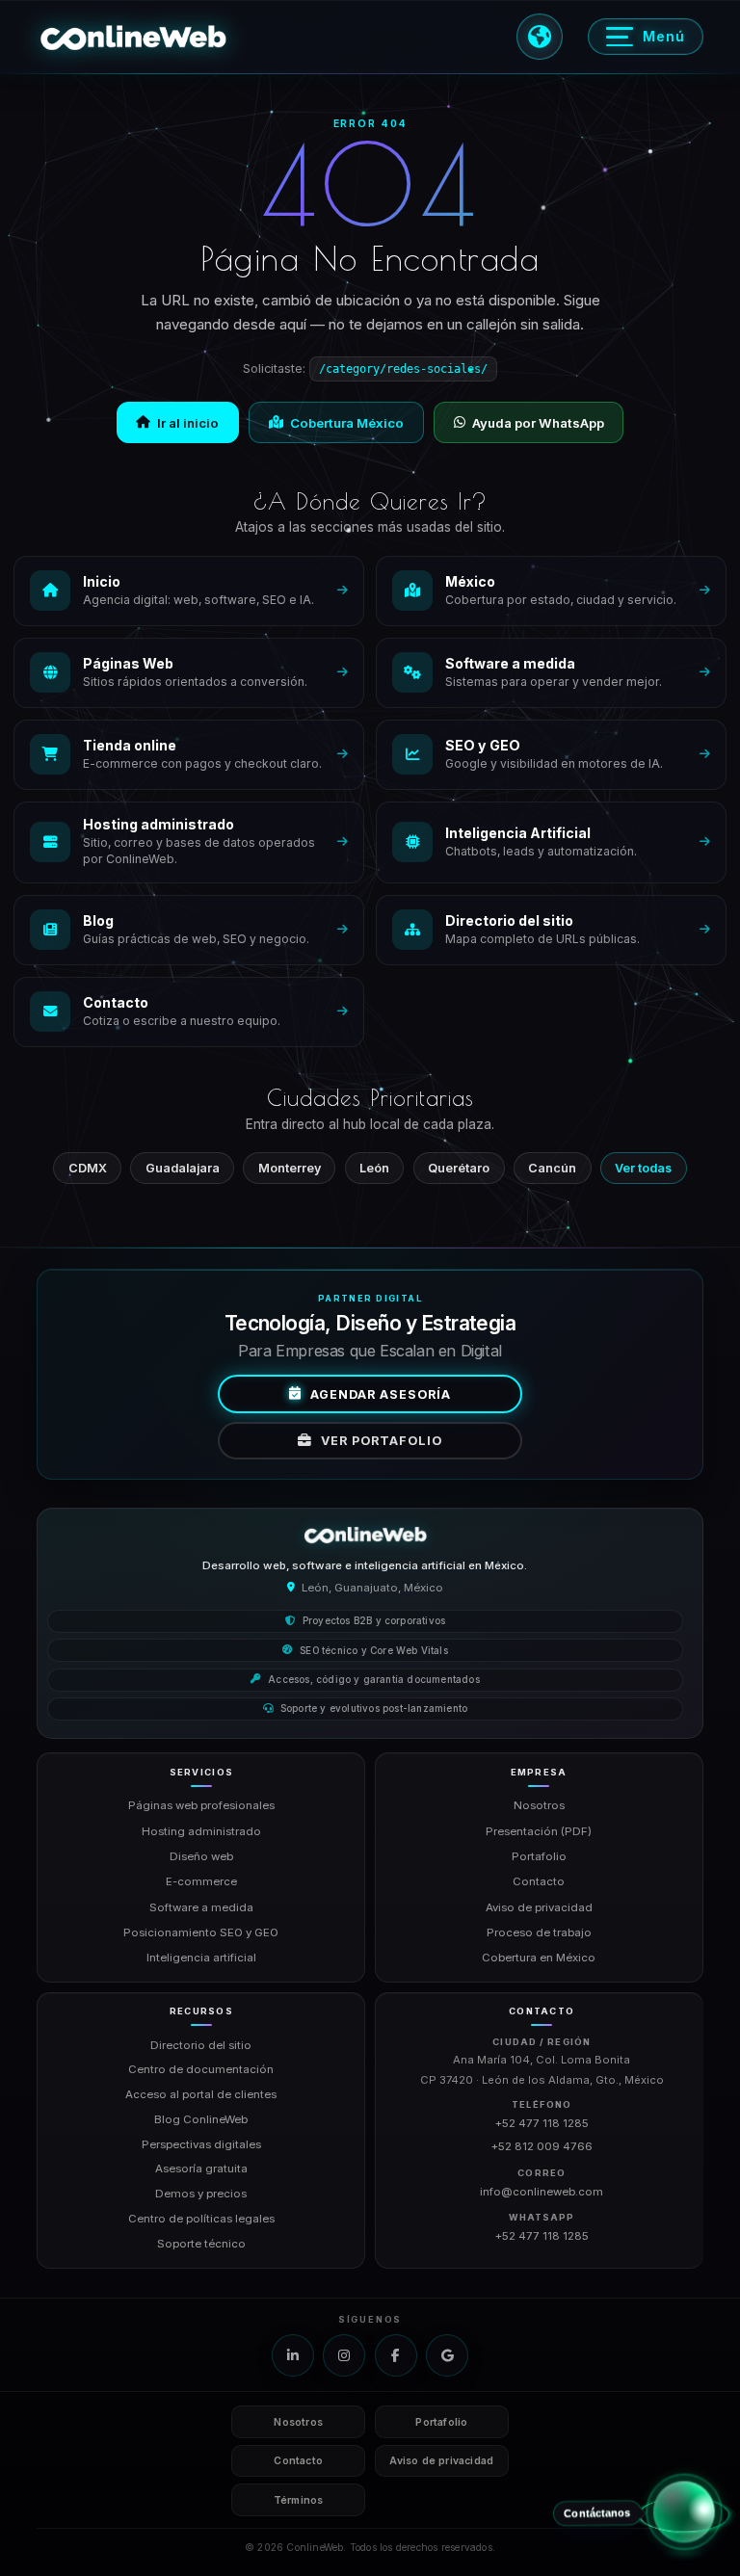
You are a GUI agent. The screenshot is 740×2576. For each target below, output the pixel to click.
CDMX (88, 1168)
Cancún (552, 1168)
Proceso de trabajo (539, 1932)
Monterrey (290, 1168)
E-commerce (201, 1881)
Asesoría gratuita (201, 2169)
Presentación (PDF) (539, 1831)
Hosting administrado (201, 1831)
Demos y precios (201, 2194)
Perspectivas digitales (201, 2144)
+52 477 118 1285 (542, 2123)
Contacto (539, 1881)
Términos (299, 2500)
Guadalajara (183, 1168)
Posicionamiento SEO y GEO (201, 1932)
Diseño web (201, 1856)
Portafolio (539, 1856)
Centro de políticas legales (201, 2219)
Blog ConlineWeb (201, 2119)
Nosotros (539, 1805)
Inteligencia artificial (201, 1958)
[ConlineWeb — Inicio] (365, 1535)
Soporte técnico (201, 2244)
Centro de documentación (201, 2069)
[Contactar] (684, 2503)
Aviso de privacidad (539, 1907)
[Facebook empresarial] (396, 2355)
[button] (133, 37)
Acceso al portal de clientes (201, 2094)
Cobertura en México (539, 1958)
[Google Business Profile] (447, 2355)
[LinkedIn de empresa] (293, 2355)
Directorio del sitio (201, 2045)
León (374, 1168)
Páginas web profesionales (201, 1805)
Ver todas (643, 1168)
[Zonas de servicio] (540, 37)
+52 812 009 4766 (542, 2146)
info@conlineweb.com (542, 2192)
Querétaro (459, 1168)
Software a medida (201, 1907)
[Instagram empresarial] (344, 2355)
